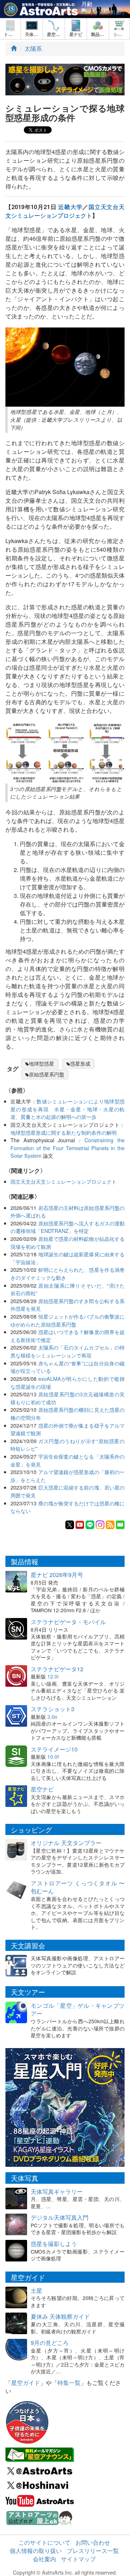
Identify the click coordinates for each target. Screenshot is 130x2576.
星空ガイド (26, 2383)
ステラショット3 (53, 1709)
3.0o (52, 1717)
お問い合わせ (93, 2542)
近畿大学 (70, 207)
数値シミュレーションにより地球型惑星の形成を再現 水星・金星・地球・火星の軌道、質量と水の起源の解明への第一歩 (68, 1109)
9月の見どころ (50, 2343)
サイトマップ (78, 2559)
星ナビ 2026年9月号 (57, 1575)
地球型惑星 (42, 1063)
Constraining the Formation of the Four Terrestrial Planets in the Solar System (68, 1148)
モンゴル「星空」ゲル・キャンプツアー (78, 2010)
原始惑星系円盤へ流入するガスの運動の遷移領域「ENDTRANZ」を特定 (68, 1227)
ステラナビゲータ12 (57, 1669)
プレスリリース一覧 (93, 2551)
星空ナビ (42, 1789)
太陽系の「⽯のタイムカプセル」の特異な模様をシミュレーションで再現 (68, 1351)
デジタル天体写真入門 (60, 2217)
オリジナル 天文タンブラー (66, 1843)
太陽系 (33, 48)
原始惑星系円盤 (47, 1074)
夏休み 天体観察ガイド (60, 2316)
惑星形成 (80, 1063)
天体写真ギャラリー (57, 2191)
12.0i (53, 1676)
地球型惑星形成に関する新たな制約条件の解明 (64, 1132)
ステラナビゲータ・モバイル (68, 1622)
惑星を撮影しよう (54, 2244)
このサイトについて (44, 2542)
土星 (36, 2290)
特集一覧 (69, 2383)
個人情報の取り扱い (36, 2551)
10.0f (53, 1757)
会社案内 (44, 2559)
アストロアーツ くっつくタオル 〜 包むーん (78, 1887)
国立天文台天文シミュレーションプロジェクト (65, 211)
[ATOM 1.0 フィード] (110, 1524)
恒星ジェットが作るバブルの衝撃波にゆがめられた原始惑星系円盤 (68, 1320)
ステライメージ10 (54, 1749)
